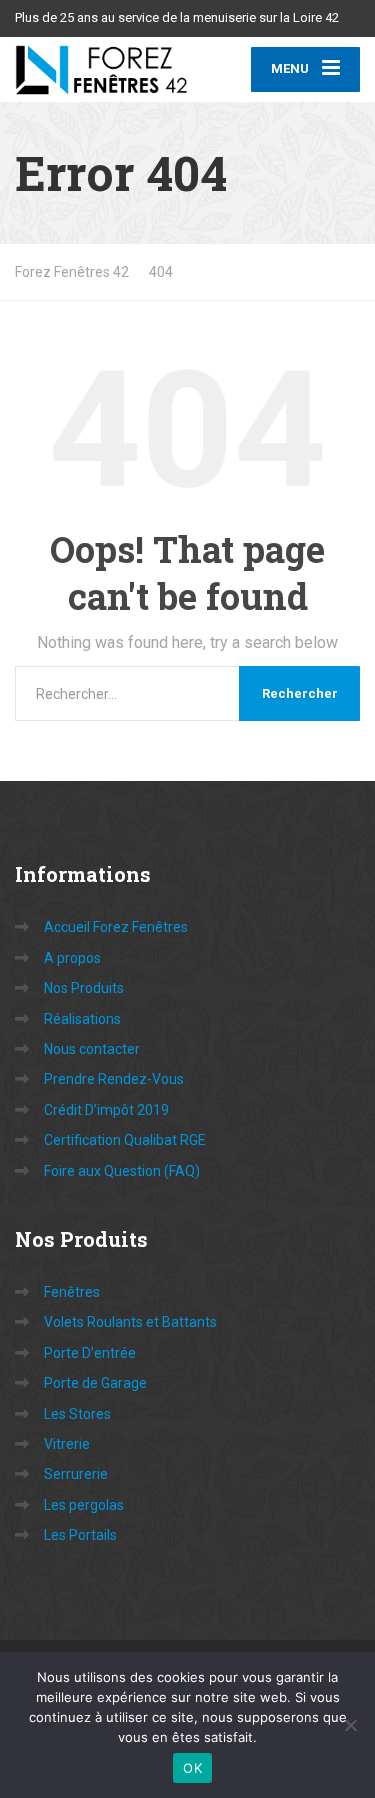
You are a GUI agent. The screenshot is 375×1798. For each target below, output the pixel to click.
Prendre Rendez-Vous (114, 1079)
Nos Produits (84, 988)
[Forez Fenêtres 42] (101, 69)
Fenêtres (72, 1292)
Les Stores (77, 1414)
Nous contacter (92, 1049)
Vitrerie (67, 1444)
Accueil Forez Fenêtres (116, 927)
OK (192, 1768)
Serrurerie (76, 1474)
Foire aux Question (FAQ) (122, 1171)
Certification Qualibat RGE (125, 1140)
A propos (72, 958)
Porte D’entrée (90, 1353)
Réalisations (82, 1019)
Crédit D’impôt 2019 (106, 1110)
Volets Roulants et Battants (130, 1322)
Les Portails (80, 1535)
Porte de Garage (95, 1383)
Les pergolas (84, 1505)
